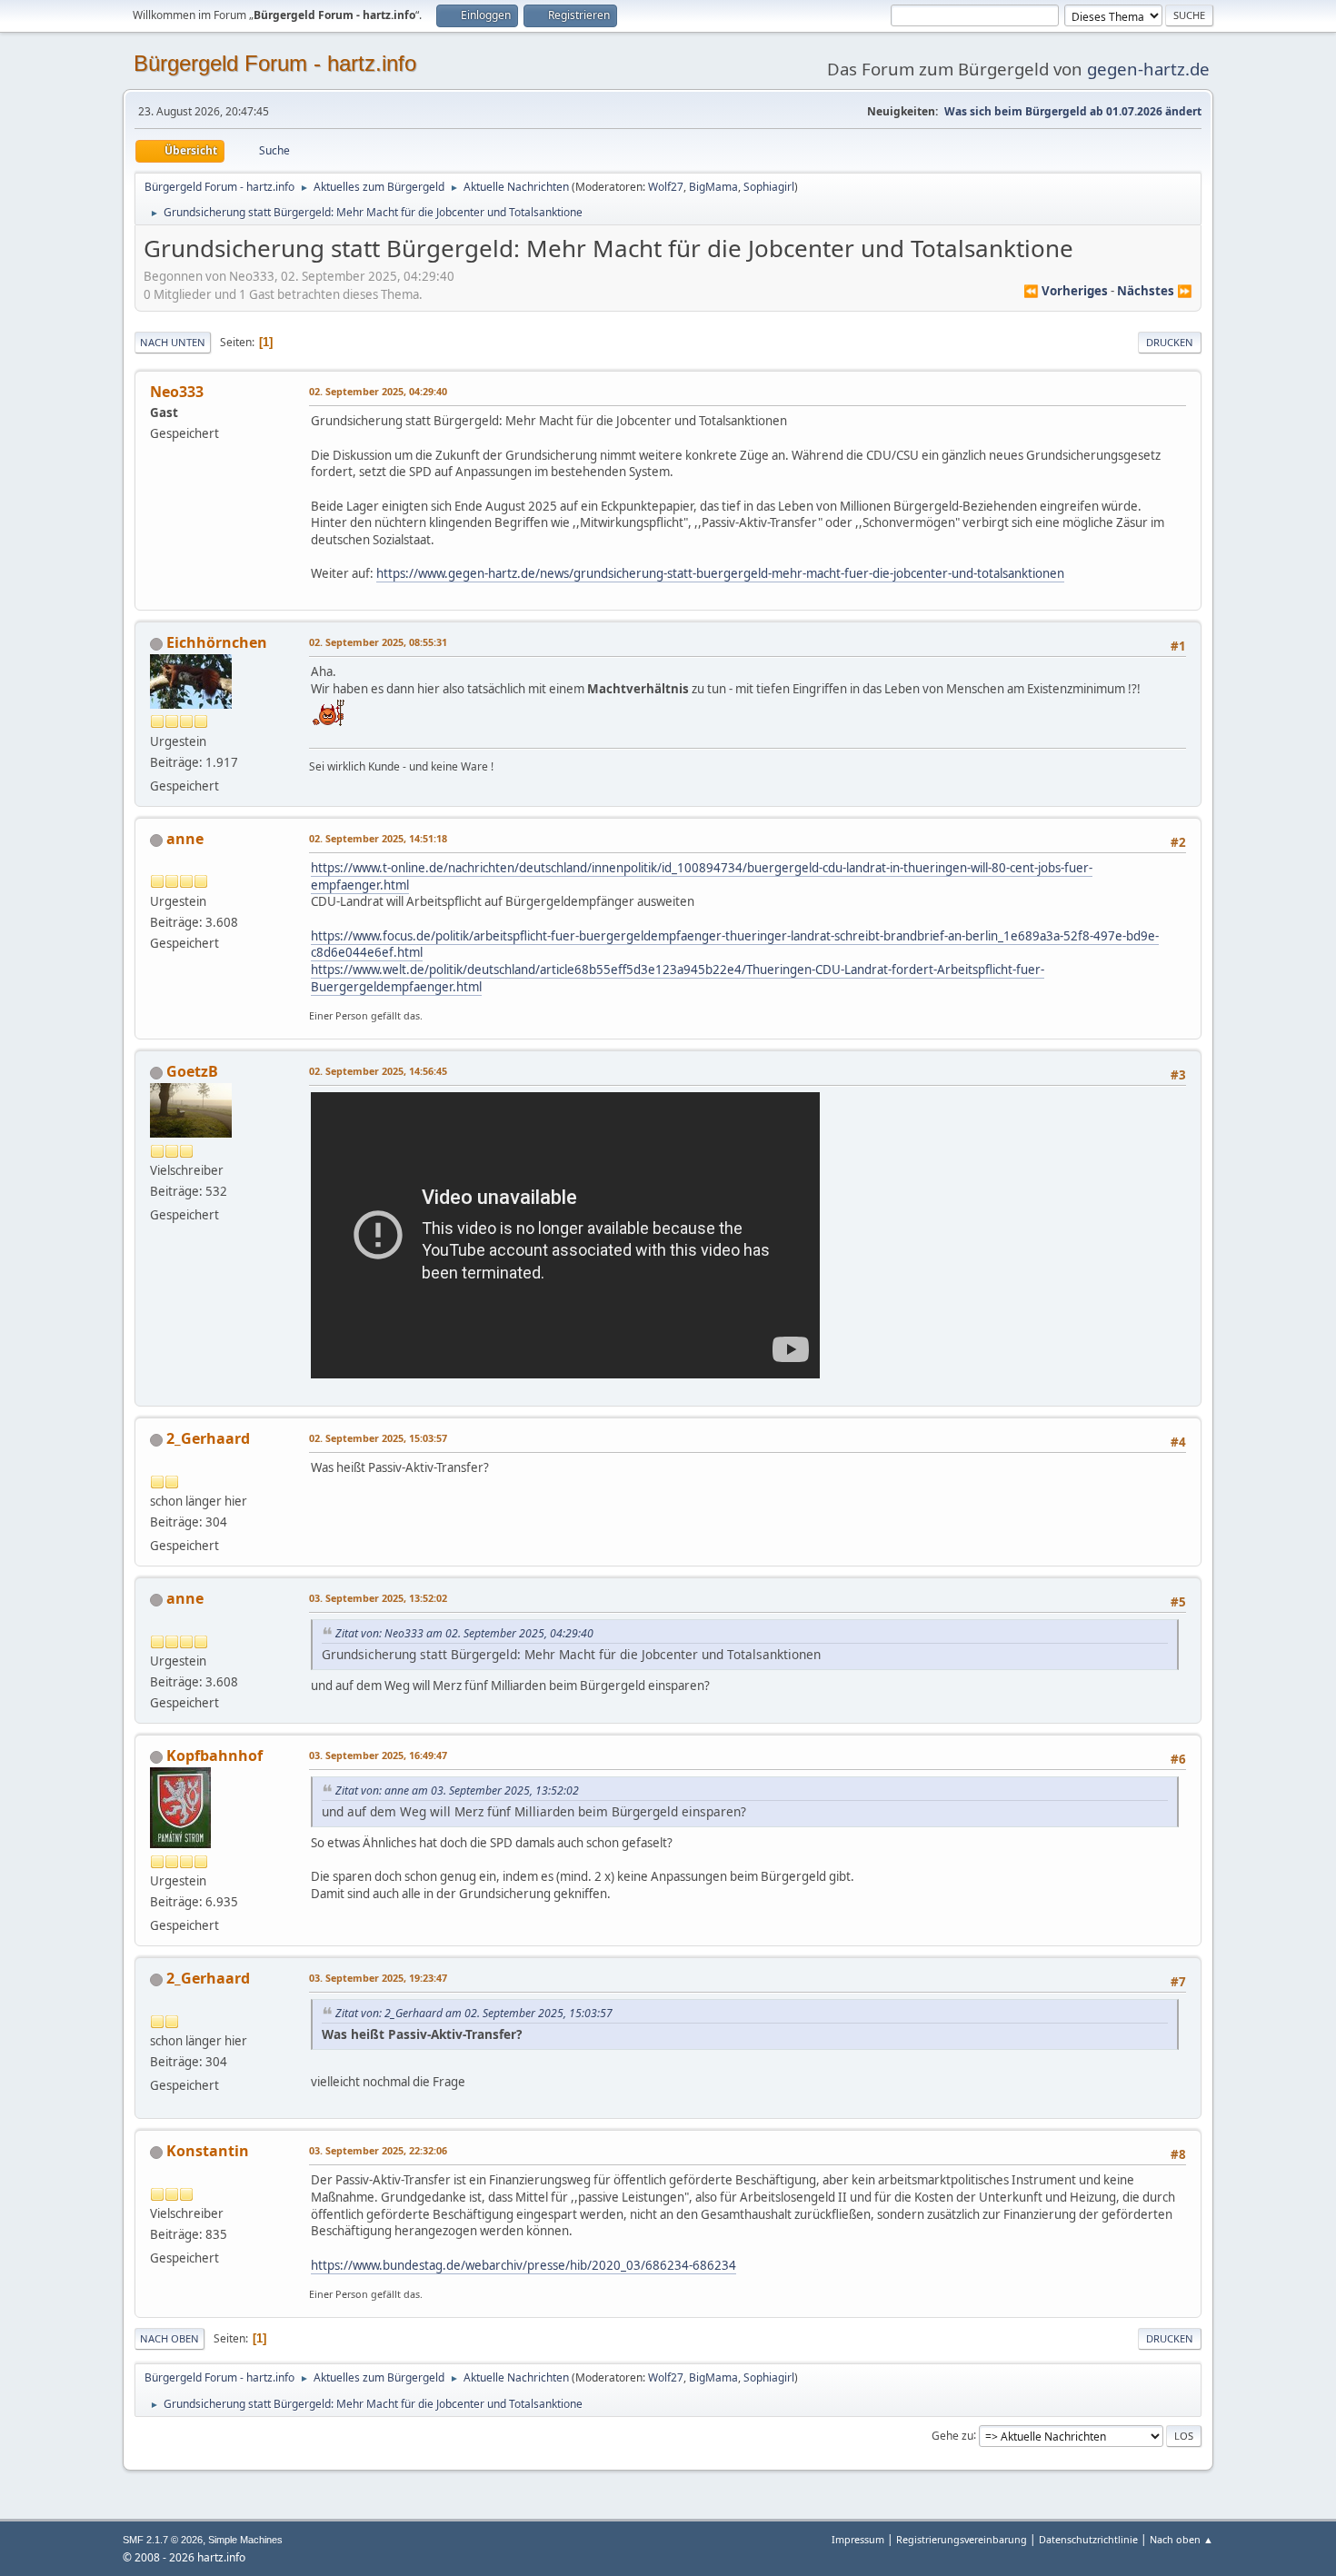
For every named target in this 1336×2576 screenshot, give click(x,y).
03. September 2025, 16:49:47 (378, 1755)
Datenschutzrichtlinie (1088, 2539)
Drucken (1170, 342)
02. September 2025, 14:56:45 (378, 1071)
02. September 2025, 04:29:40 (378, 391)
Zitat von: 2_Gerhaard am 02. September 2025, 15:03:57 (474, 2013)
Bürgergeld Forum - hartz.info (275, 63)
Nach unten (173, 342)
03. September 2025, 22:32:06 (378, 2150)
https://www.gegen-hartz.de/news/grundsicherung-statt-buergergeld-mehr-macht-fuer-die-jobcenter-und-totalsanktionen (720, 573)
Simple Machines (245, 2540)
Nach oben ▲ (1181, 2539)
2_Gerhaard (208, 1438)
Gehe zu (952, 2435)
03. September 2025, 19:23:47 (378, 1978)
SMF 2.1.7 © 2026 (163, 2540)
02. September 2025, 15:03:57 (378, 1438)
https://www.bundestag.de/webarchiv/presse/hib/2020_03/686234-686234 (523, 2265)
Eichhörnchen (217, 642)
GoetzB (192, 1071)
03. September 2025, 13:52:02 (378, 1598)
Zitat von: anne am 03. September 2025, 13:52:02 (457, 1790)
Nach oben (169, 2338)
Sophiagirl (769, 187)
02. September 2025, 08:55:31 (378, 642)
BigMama (713, 187)
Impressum (859, 2539)
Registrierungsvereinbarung (962, 2539)
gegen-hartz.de (1148, 69)
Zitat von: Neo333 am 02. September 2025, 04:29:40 (464, 1633)
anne (185, 839)
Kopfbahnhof (214, 1755)
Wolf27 (666, 187)
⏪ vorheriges (1066, 291)
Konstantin (208, 2151)
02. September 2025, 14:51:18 (378, 838)
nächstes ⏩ (1155, 291)
